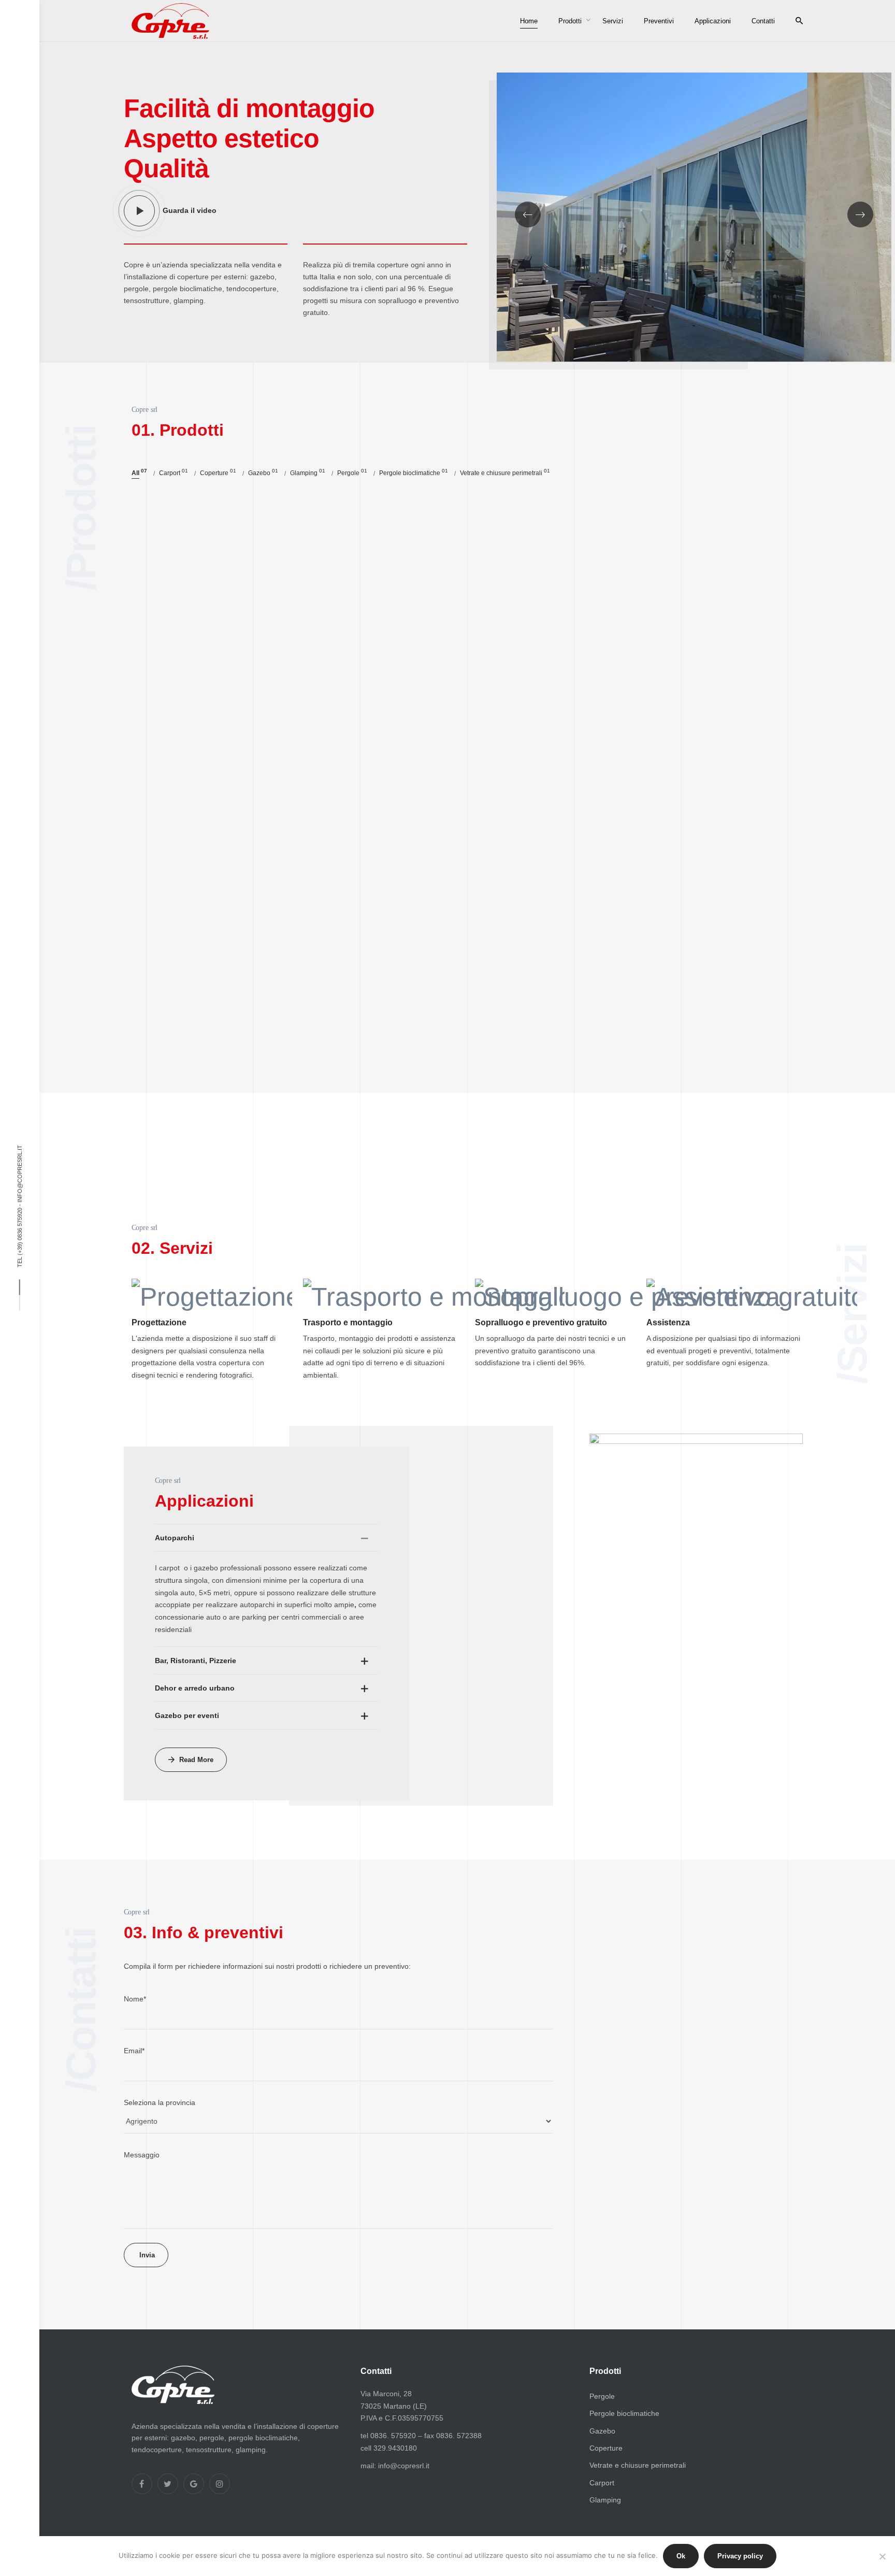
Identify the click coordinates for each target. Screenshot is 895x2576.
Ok (681, 2556)
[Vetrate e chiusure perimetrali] (238, 571)
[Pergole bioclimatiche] (696, 571)
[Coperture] (467, 800)
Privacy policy (740, 2556)
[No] (882, 2556)
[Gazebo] (238, 800)
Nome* (135, 1999)
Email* (134, 2051)
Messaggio (142, 2155)
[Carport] (696, 800)
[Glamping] (238, 1029)
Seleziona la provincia (160, 2102)
